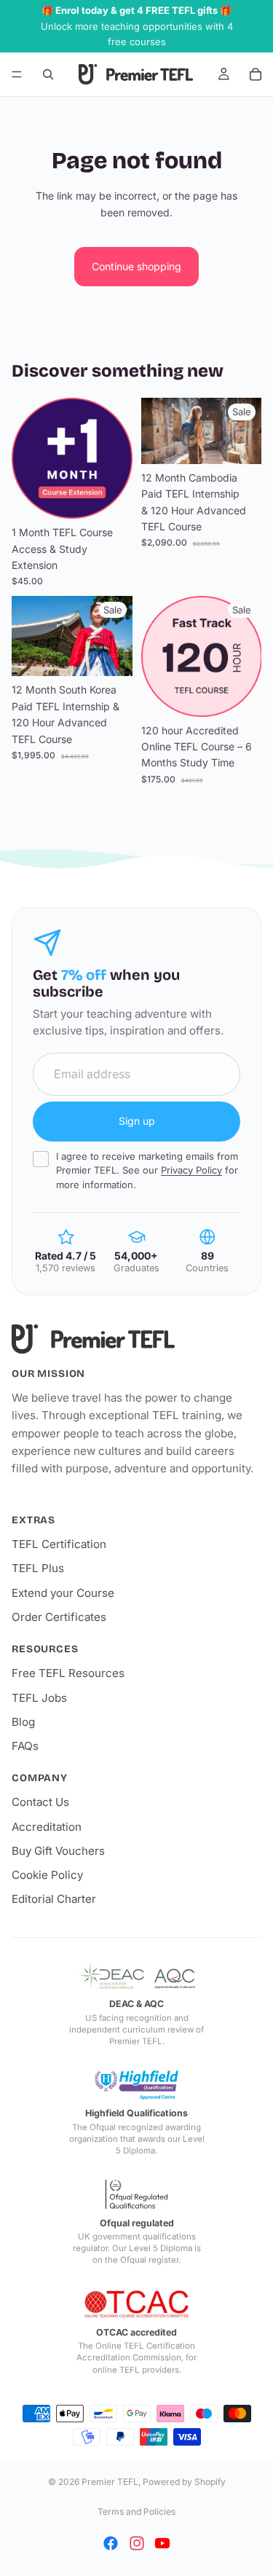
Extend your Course (63, 1593)
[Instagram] (137, 2543)
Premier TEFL (110, 2482)
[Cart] (256, 74)
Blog (23, 1722)
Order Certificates (59, 1617)
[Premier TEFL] (136, 1339)
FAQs (25, 1746)
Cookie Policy (47, 1875)
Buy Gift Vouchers (58, 1851)
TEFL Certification (59, 1544)
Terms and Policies (136, 2512)
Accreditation (47, 1827)
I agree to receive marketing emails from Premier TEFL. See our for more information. (147, 1170)
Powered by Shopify (184, 2482)
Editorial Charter (54, 1899)
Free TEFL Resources (68, 1673)
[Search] (48, 74)
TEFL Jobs (39, 1698)
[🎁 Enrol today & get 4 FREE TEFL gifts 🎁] (136, 26)
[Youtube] (162, 2543)
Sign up (137, 1121)
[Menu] (17, 74)
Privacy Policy (191, 1170)
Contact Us (40, 1802)
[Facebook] (111, 2543)
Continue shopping (136, 266)
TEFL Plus (38, 1568)
